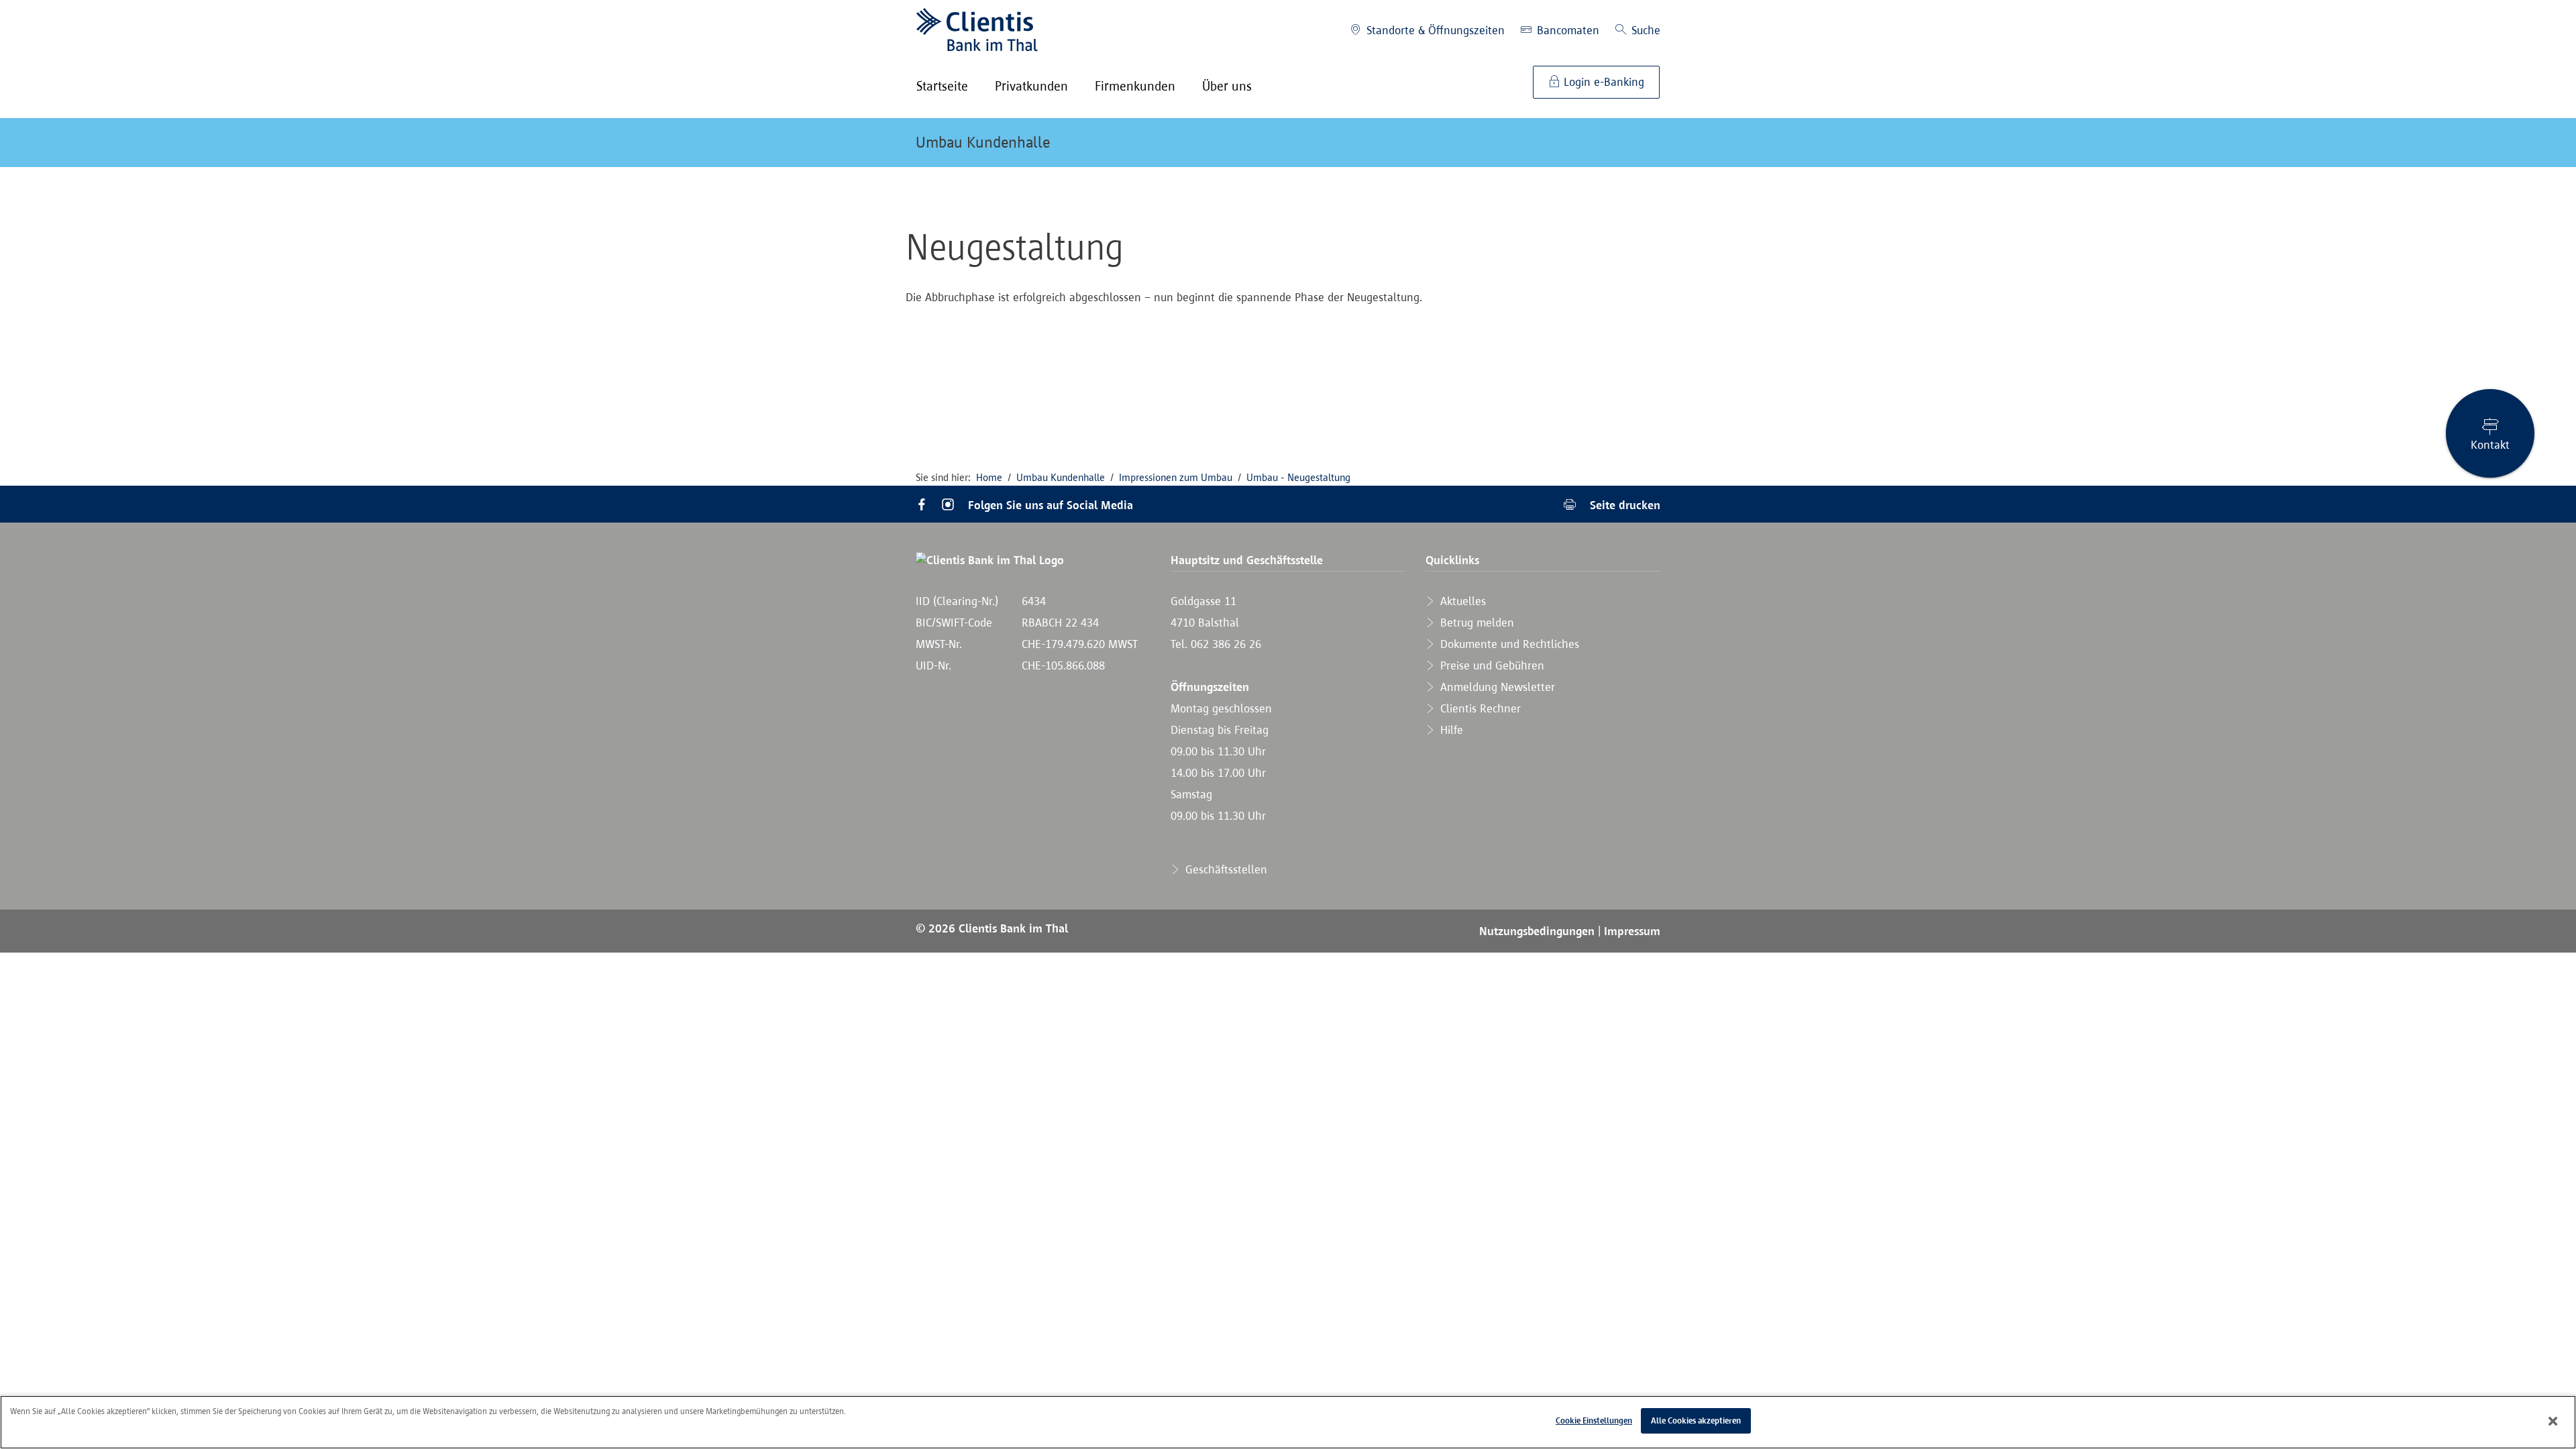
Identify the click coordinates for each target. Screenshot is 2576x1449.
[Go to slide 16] (1344, 342)
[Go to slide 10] (1191, 342)
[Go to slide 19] (1420, 342)
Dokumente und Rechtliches (1508, 644)
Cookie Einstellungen (1594, 1420)
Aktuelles (1461, 601)
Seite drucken (1623, 505)
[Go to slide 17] (1369, 342)
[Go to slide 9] (1165, 342)
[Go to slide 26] (1599, 342)
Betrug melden (1475, 623)
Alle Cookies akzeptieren (1696, 1420)
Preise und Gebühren (1491, 665)
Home (989, 477)
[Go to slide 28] (1650, 342)
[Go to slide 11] (1216, 342)
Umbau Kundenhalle (983, 142)
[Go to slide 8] (1140, 342)
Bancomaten (1566, 30)
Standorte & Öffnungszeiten (1434, 30)
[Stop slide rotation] (924, 342)
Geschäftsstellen (1225, 869)
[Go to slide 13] (1267, 342)
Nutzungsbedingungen (1539, 931)
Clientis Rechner (1479, 708)
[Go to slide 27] (1624, 342)
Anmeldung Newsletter (1496, 687)
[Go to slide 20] (1446, 342)
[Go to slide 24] (1548, 342)
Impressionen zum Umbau (1176, 477)
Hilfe (1450, 730)
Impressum (1632, 931)
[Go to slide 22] (1497, 342)
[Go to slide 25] (1573, 342)
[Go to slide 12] (1242, 342)
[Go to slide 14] (1293, 342)
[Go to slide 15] (1318, 342)
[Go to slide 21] (1471, 342)
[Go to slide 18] (1395, 342)
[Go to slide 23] (1522, 342)
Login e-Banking (1602, 82)
